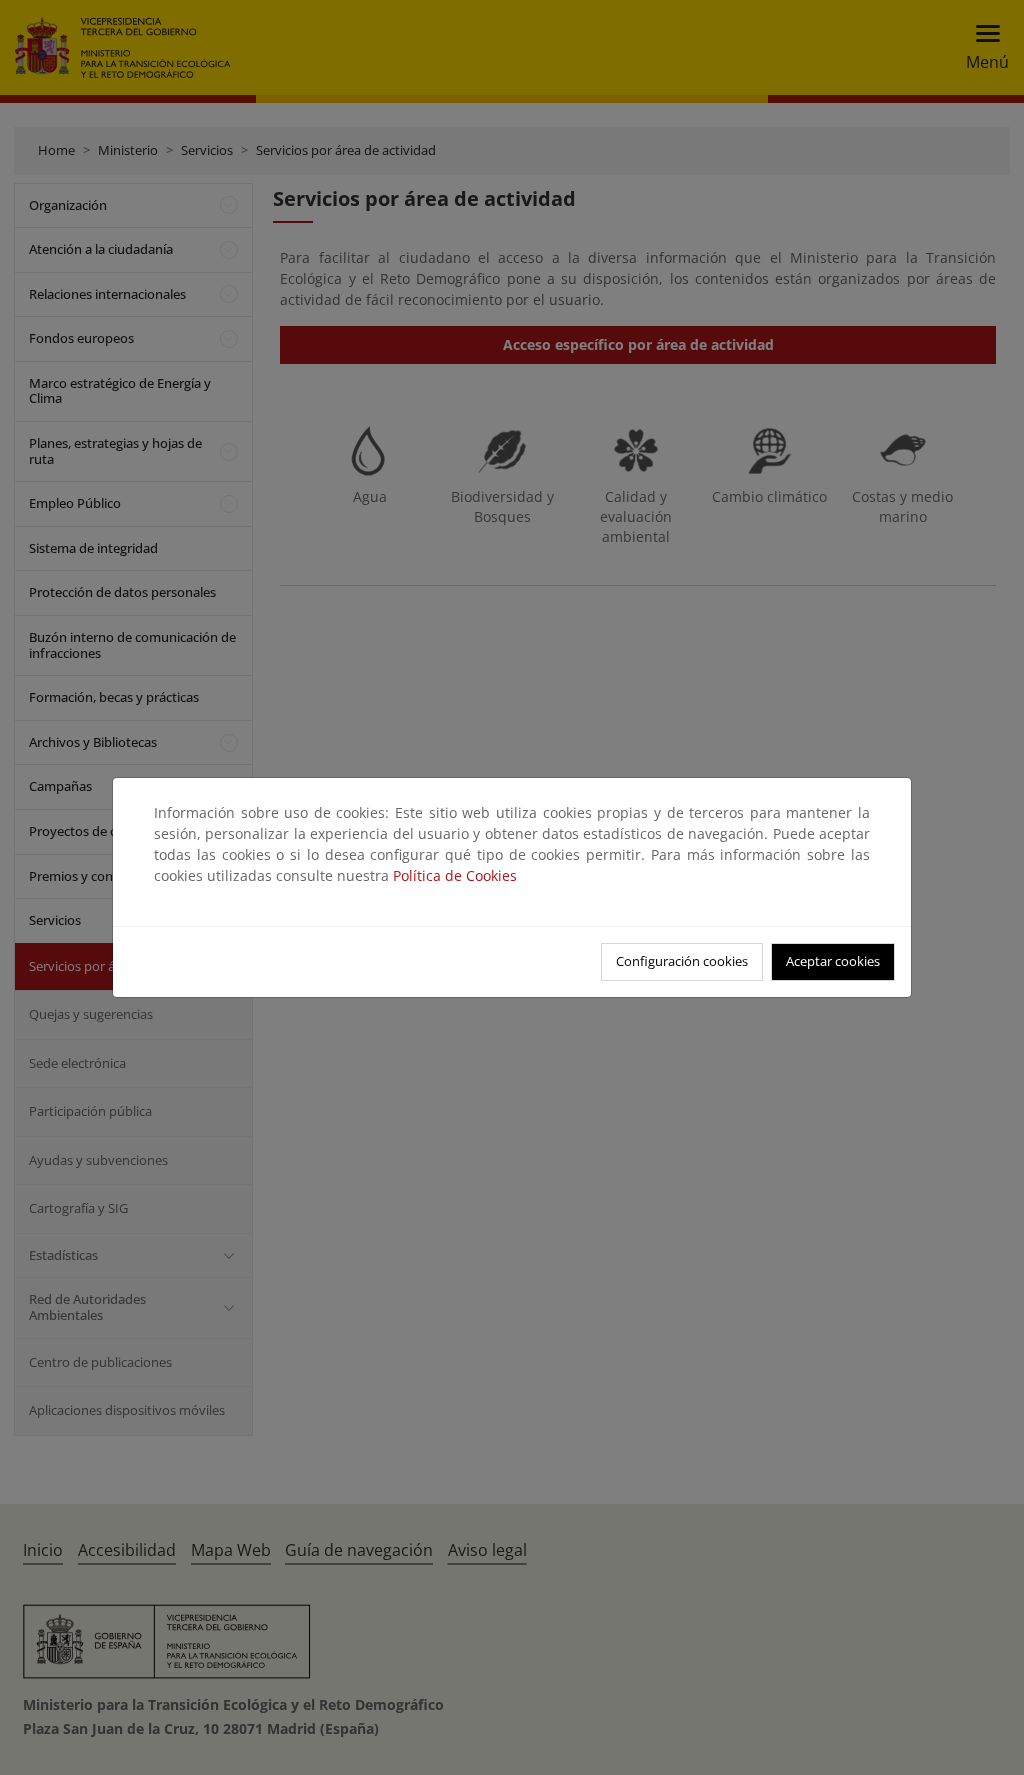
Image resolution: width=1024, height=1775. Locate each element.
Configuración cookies (682, 961)
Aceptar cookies (833, 961)
